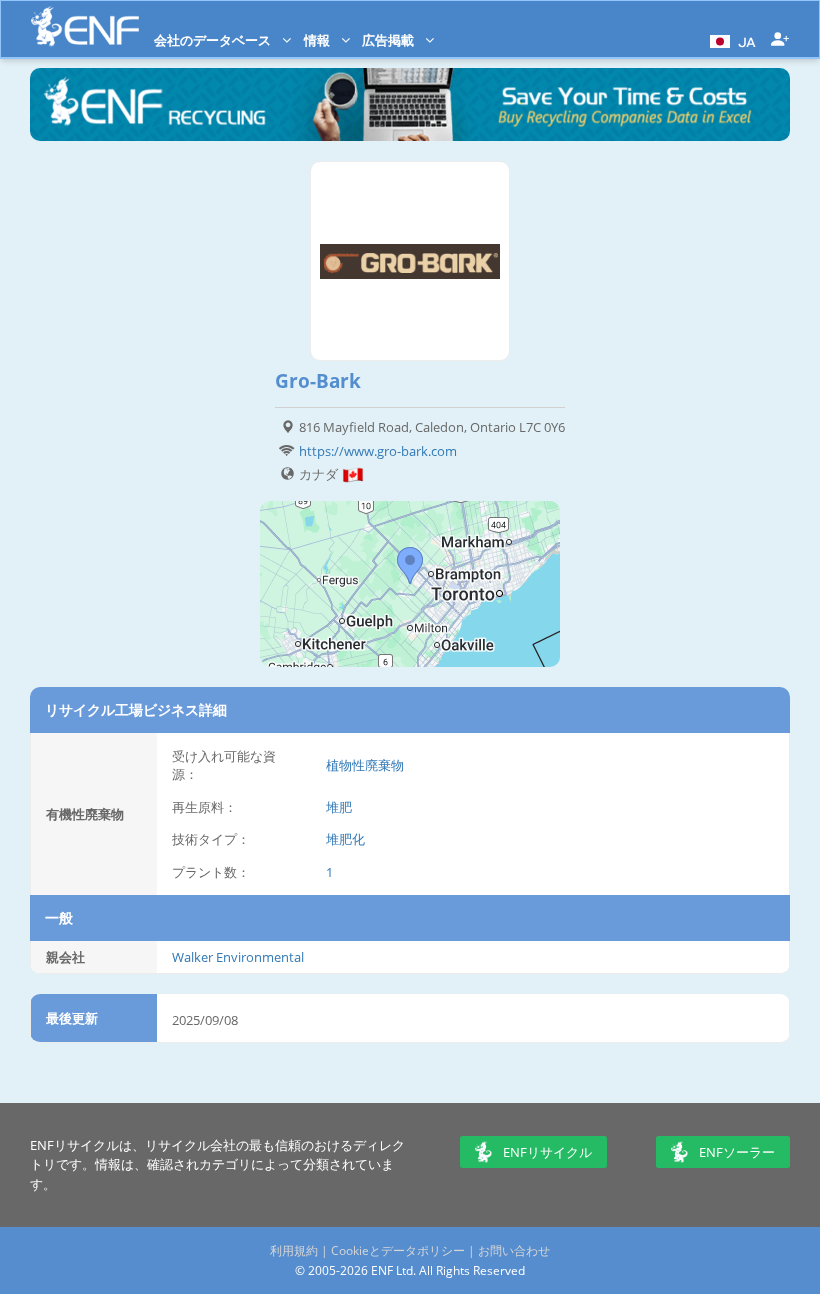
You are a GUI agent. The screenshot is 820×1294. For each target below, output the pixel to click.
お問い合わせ (514, 1250)
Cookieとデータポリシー (398, 1250)
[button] (730, 40)
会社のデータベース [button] (214, 40)
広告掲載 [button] (389, 40)
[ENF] (85, 26)
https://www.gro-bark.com (378, 451)
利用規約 (294, 1250)
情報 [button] (318, 40)
